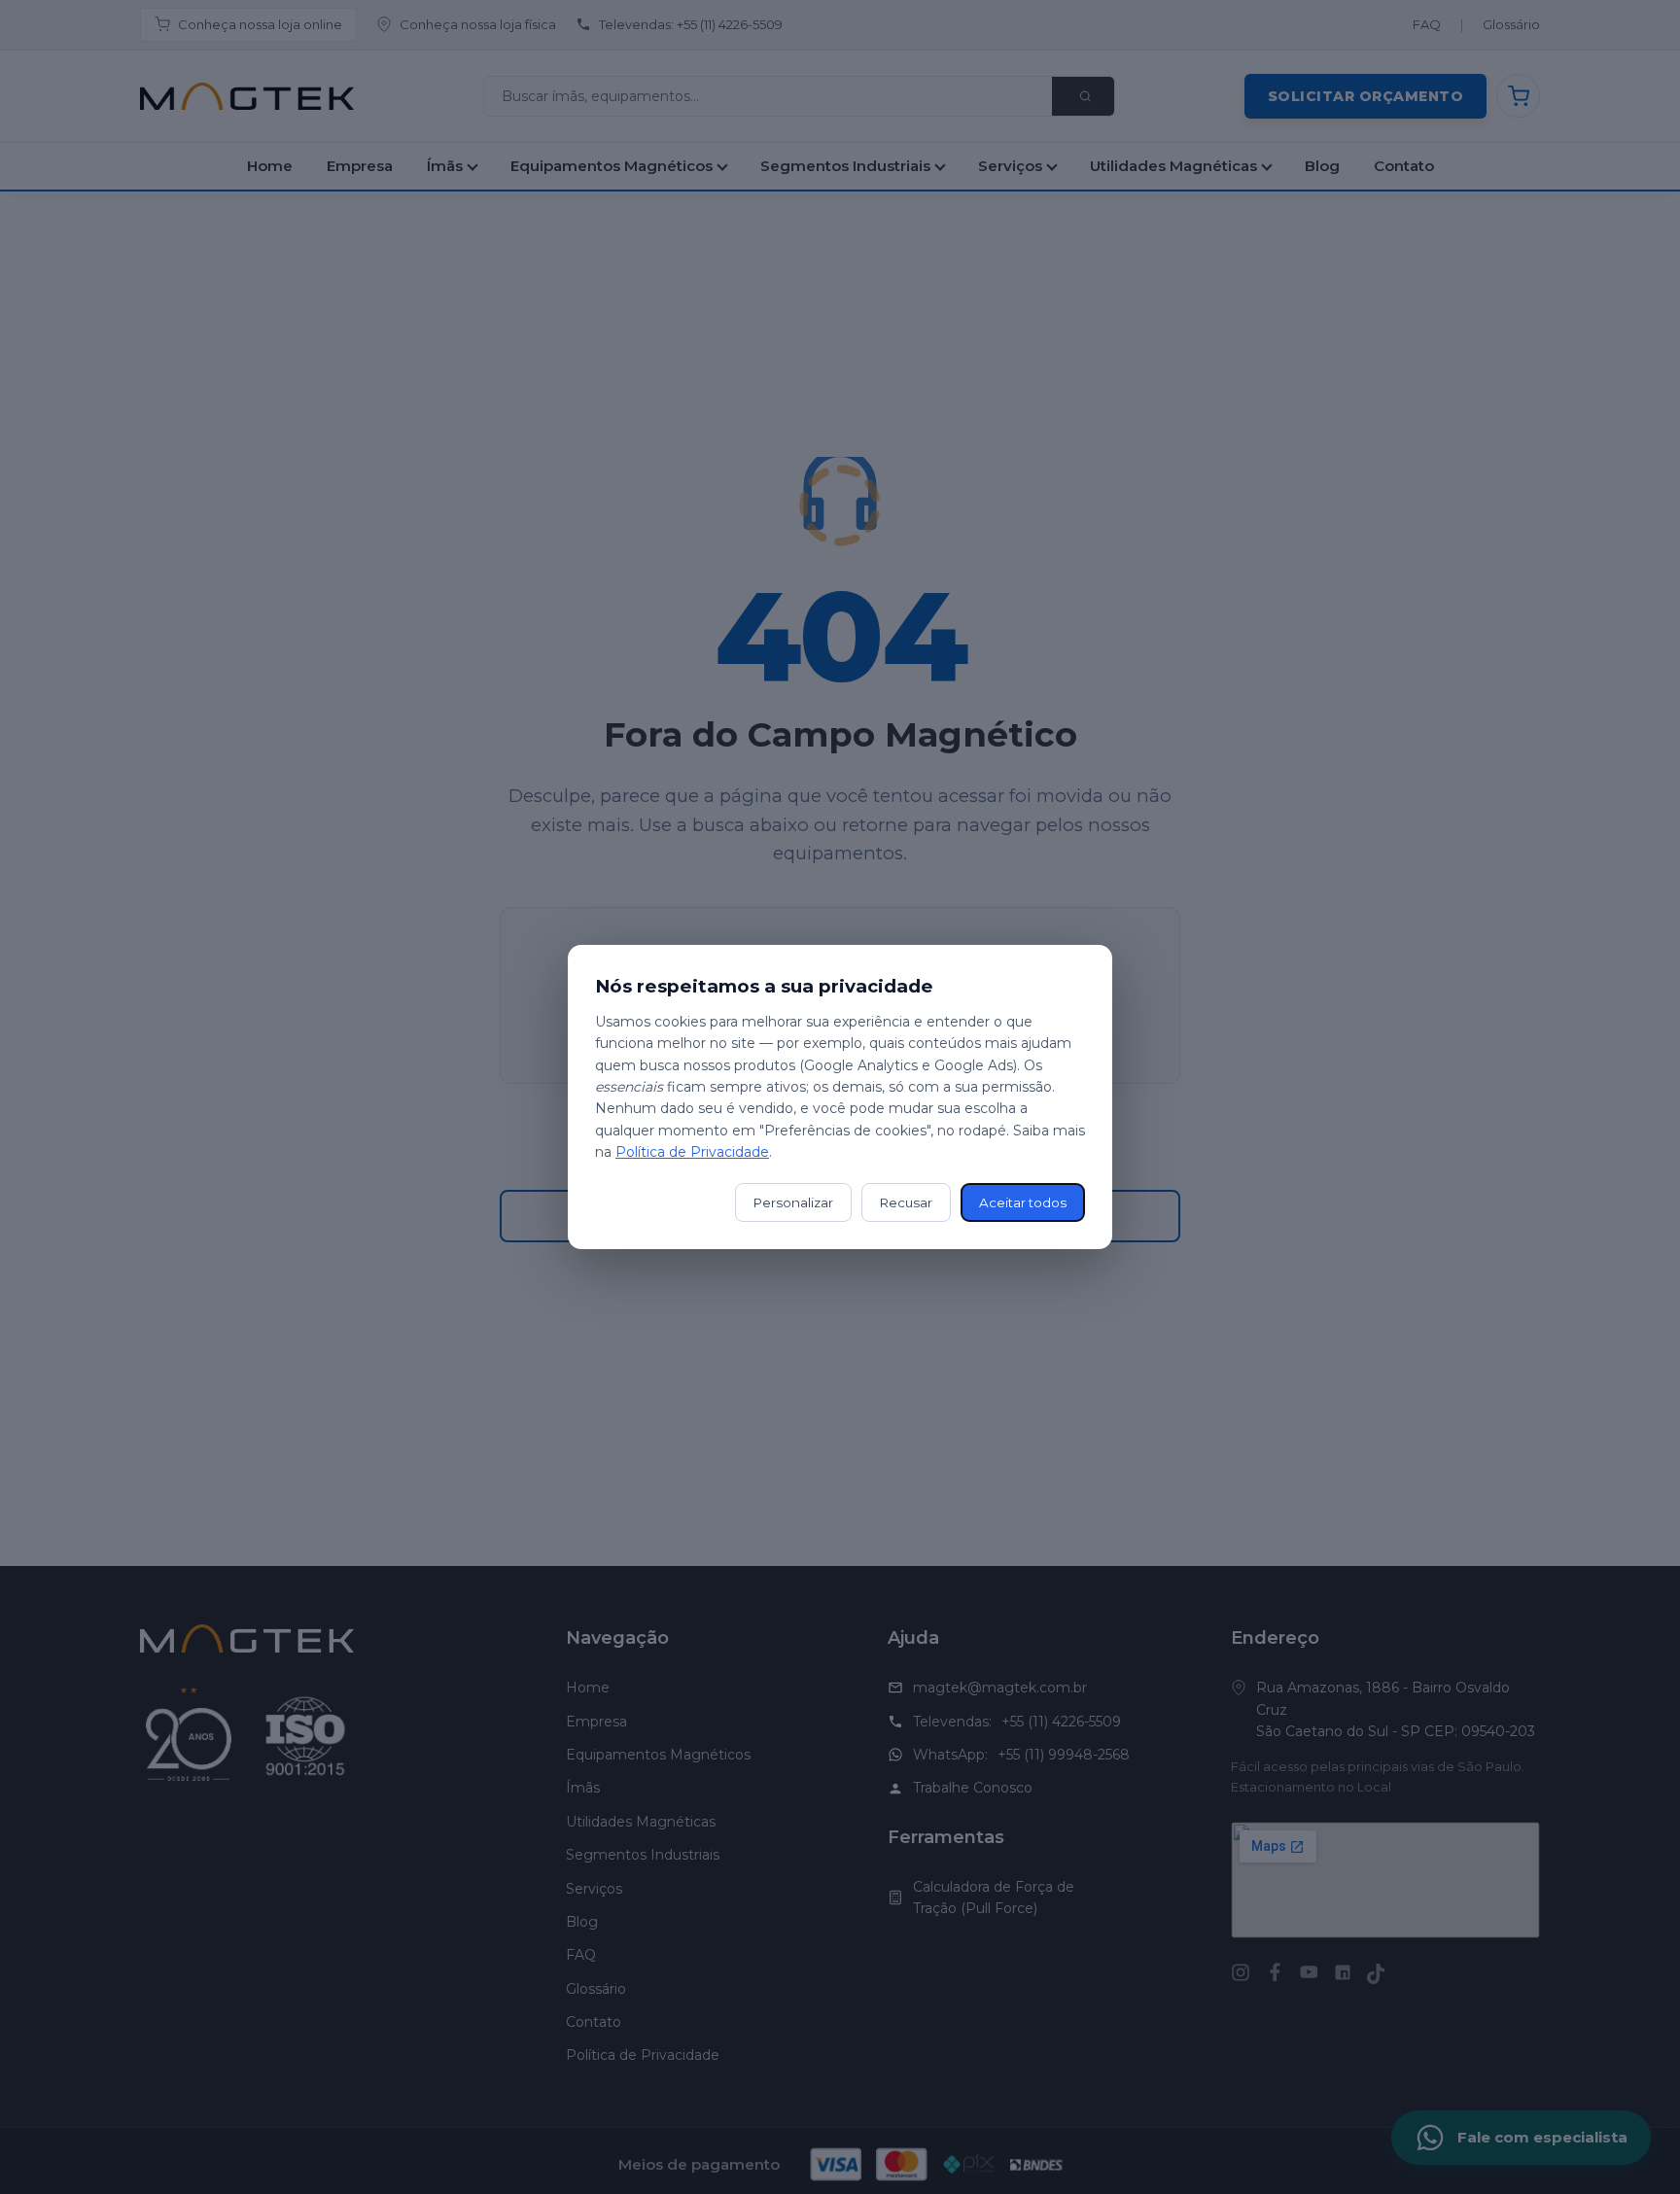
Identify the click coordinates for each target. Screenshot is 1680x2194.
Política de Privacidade (692, 1152)
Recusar (906, 1202)
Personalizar (793, 1202)
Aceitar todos (1023, 1202)
